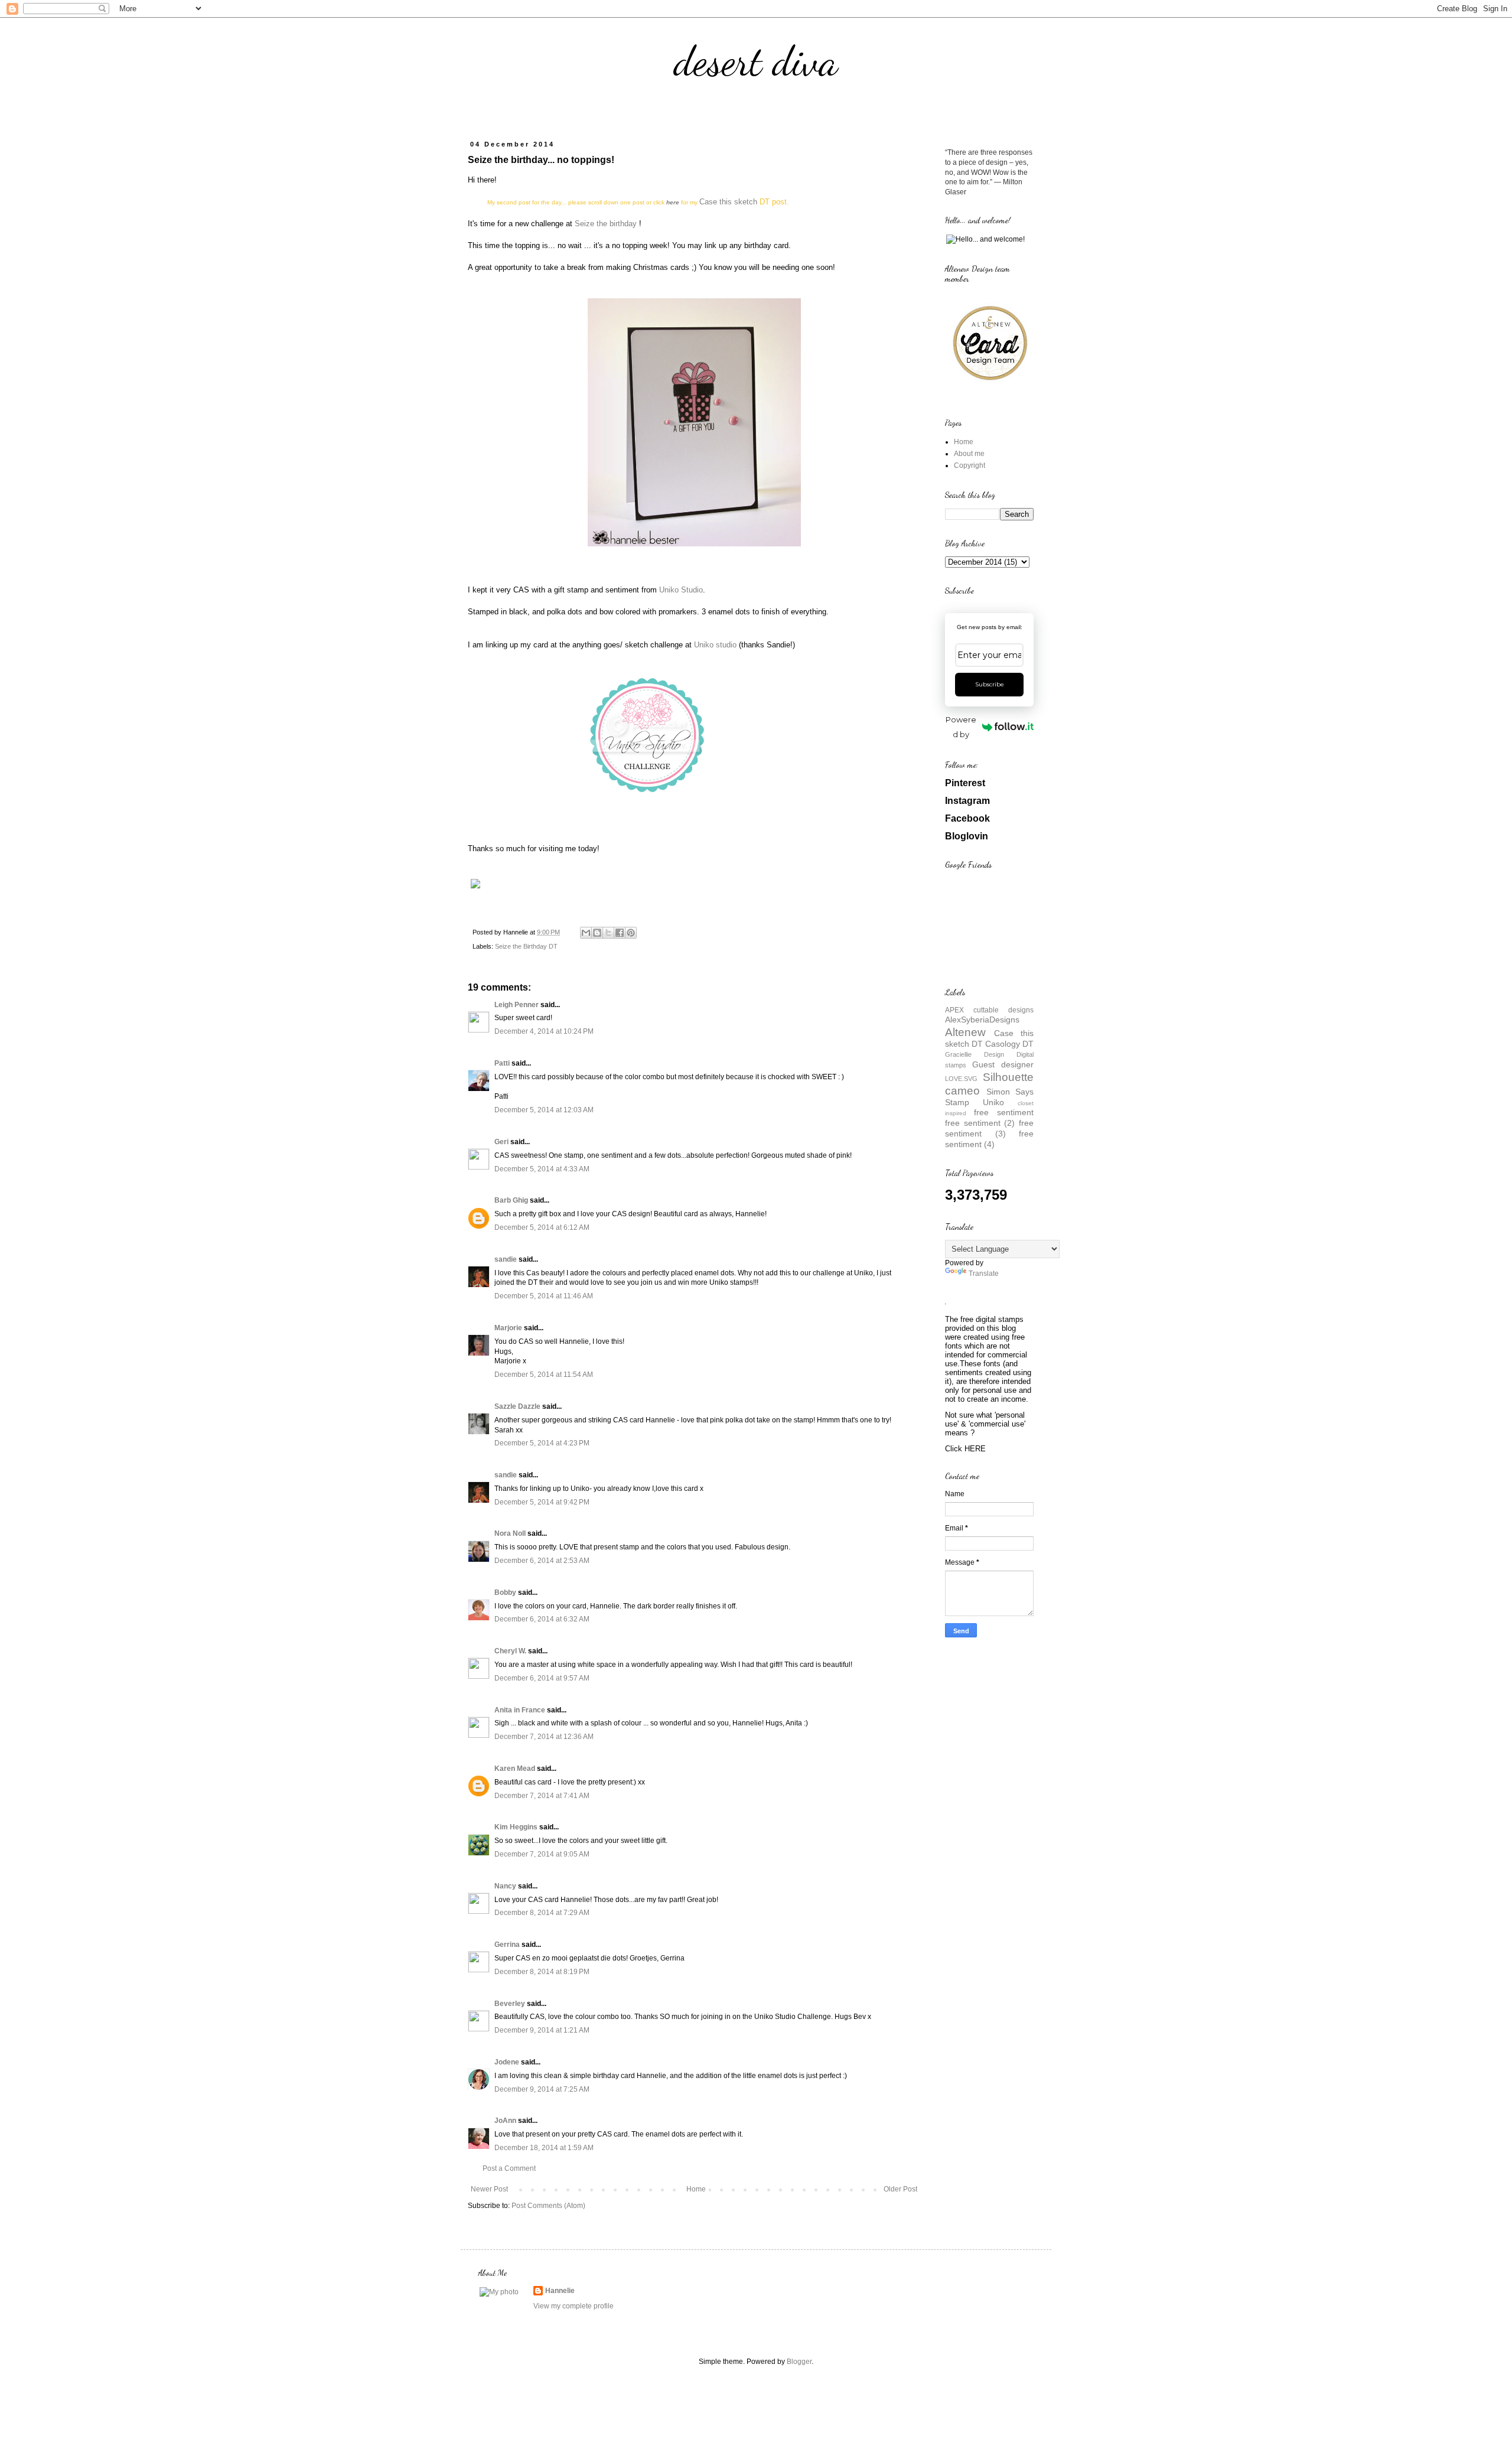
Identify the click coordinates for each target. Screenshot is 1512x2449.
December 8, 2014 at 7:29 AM (542, 1913)
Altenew (965, 1032)
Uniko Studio (681, 590)
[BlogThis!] (597, 933)
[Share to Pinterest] (631, 933)
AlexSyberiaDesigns (982, 1020)
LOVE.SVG (961, 1079)
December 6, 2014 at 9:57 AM (542, 1678)
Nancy (505, 1886)
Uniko (993, 1102)
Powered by (961, 727)
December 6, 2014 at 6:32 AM (542, 1619)
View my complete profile (573, 2306)
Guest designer (1003, 1064)
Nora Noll (510, 1533)
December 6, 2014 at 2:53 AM (542, 1561)
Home (696, 2189)
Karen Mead (515, 1769)
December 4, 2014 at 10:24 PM (544, 1031)
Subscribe (990, 684)
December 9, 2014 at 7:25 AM (542, 2089)
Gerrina (507, 1945)
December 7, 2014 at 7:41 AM (542, 1796)
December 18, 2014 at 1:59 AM (544, 2148)
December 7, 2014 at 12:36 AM (544, 1737)
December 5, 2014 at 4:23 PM (542, 1443)
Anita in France (520, 1710)
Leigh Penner (517, 1005)
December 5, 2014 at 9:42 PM (542, 1502)
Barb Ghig (511, 1200)
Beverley (510, 2004)
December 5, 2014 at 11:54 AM (544, 1375)
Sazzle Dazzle (517, 1406)
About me (969, 454)
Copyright (970, 465)
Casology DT (1009, 1044)
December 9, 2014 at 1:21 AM (542, 2030)
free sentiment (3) (989, 1128)
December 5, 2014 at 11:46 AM (544, 1296)
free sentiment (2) (980, 1123)
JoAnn (505, 2121)
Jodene (507, 2062)
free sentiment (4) (989, 1139)
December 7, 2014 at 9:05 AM (542, 1854)
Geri (501, 1142)
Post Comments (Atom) (548, 2206)
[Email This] (586, 933)
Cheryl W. (510, 1651)
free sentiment (1004, 1112)
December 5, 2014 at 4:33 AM (542, 1169)
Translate (984, 1274)
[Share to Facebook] (620, 933)
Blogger (799, 2362)
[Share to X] (608, 933)
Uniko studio (715, 645)
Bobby (505, 1592)
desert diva (756, 61)
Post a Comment (509, 2168)
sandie (506, 1259)
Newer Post (489, 2189)
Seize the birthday (606, 224)
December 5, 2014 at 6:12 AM (542, 1227)
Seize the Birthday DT (526, 946)
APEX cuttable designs (989, 1010)
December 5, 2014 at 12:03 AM (544, 1110)
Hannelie (560, 2291)
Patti (502, 1063)
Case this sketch (728, 202)
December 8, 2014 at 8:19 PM (542, 1972)
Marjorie (508, 1328)
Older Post (900, 2189)
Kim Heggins (516, 1827)
